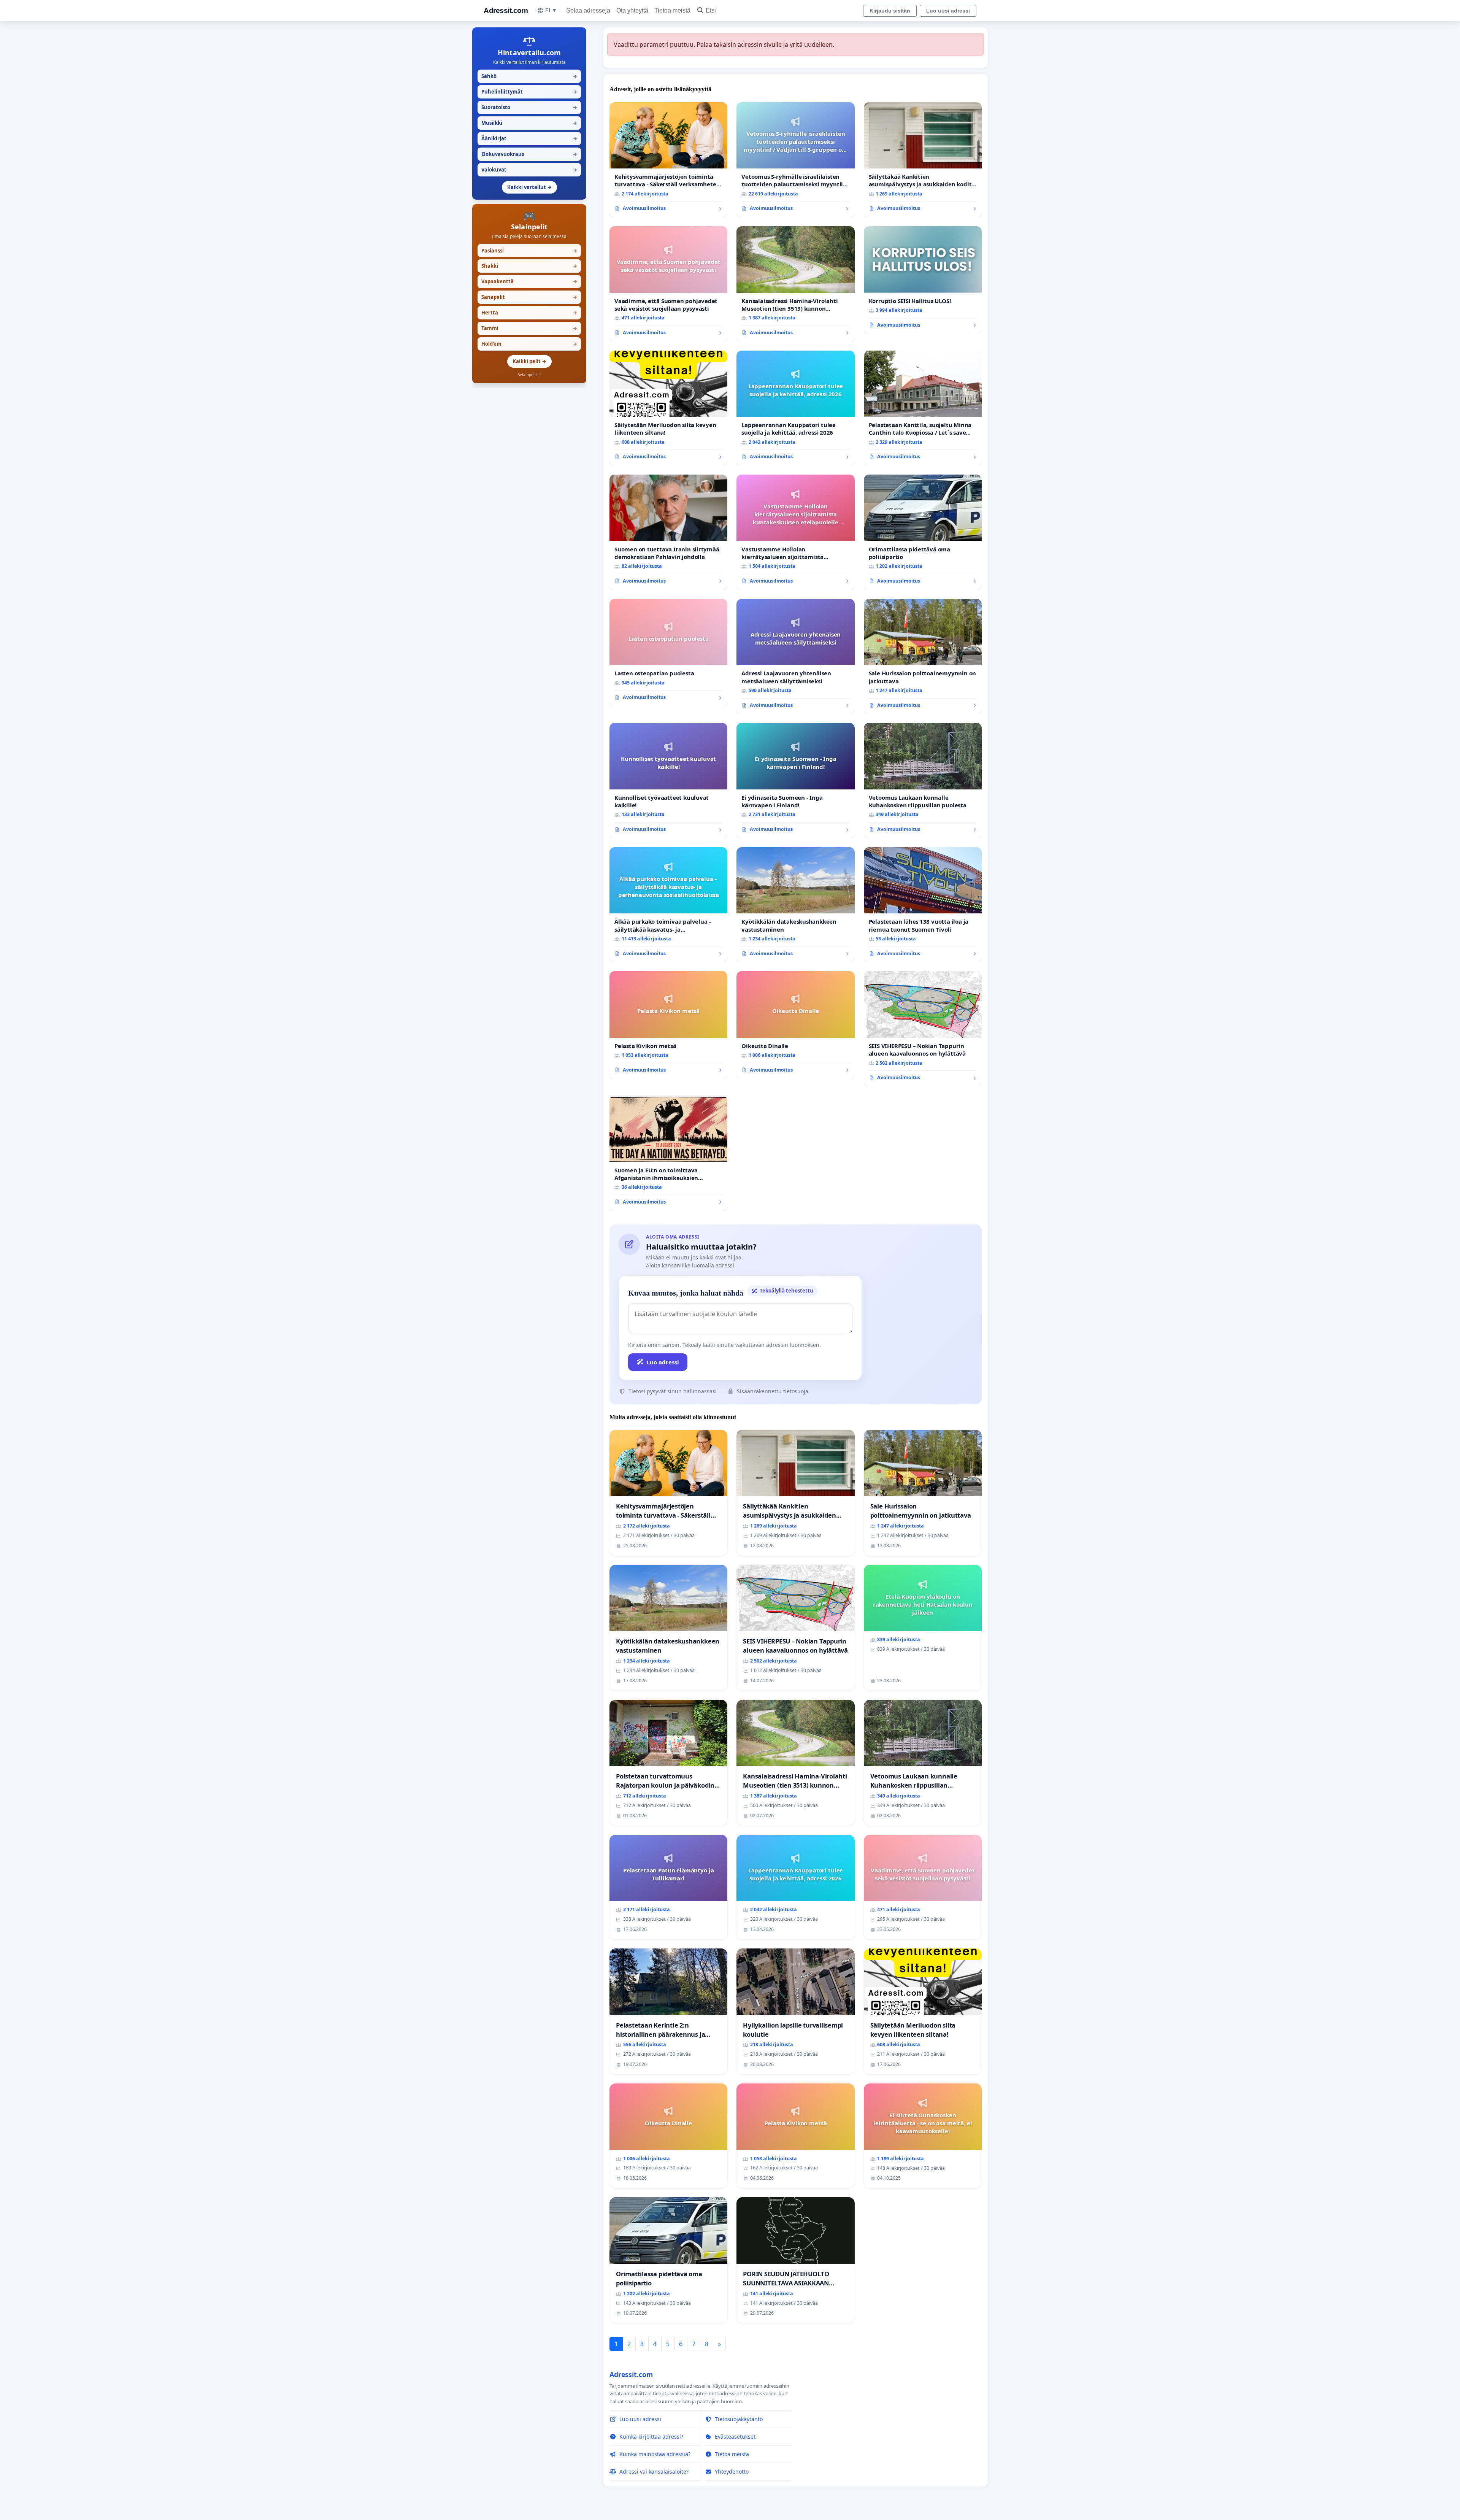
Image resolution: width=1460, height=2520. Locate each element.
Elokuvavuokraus (529, 154)
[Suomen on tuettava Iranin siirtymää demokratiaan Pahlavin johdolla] (668, 532)
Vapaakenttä (529, 281)
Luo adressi (663, 1362)
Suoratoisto (529, 107)
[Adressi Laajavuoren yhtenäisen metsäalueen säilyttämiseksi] (795, 657)
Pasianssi (529, 251)
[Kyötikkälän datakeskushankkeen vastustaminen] (795, 905)
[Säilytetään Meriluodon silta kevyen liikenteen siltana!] (668, 408)
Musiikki (529, 123)
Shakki (529, 266)
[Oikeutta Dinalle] (795, 1025)
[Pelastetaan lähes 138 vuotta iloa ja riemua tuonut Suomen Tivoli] (923, 905)
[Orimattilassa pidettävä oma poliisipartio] (923, 532)
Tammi (529, 328)
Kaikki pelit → (529, 361)
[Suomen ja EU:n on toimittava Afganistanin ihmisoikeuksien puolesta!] (668, 1153)
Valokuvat (529, 170)
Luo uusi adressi (948, 11)
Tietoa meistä (672, 10)
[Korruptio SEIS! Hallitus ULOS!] (923, 280)
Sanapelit (529, 297)
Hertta (529, 313)
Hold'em (529, 344)
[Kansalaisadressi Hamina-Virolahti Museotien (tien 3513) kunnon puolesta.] (795, 284)
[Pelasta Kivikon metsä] (668, 1025)
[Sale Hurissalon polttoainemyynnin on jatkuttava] (923, 657)
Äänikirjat (529, 138)
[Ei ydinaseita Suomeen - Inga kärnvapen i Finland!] (795, 780)
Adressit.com (506, 10)
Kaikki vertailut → (529, 187)
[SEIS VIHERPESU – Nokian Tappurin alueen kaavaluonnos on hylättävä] (923, 1029)
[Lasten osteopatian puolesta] (668, 653)
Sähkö (529, 76)
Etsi (711, 10)
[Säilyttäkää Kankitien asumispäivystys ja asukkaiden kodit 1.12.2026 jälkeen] (923, 160)
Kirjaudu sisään (890, 11)
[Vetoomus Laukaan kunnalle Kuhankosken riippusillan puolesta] (923, 780)
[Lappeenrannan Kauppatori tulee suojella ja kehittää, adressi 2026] (795, 408)
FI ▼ (551, 10)
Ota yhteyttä (632, 10)
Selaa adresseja (588, 10)
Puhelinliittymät (529, 92)
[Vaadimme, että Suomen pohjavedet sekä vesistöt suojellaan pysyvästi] (668, 284)
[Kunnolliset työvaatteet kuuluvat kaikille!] (668, 780)
